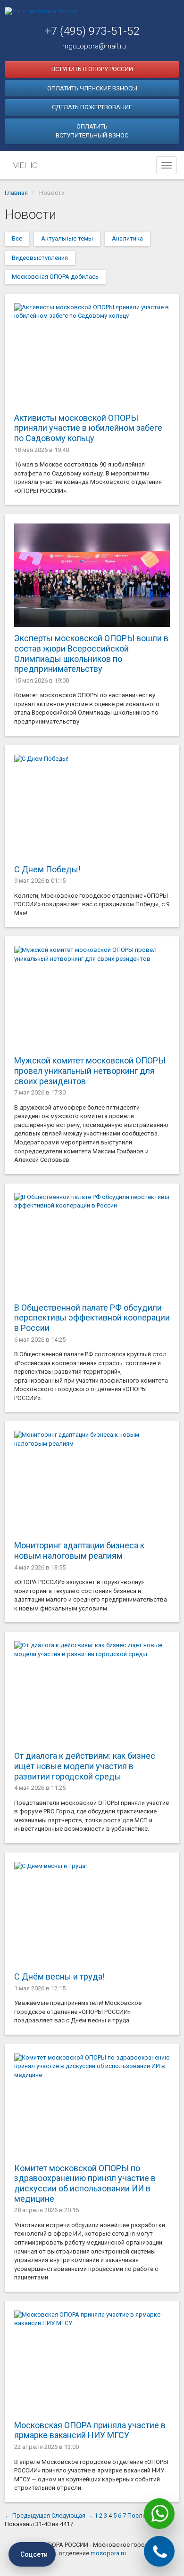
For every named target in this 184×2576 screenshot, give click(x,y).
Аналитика (127, 238)
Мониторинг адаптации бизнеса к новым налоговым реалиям (79, 1550)
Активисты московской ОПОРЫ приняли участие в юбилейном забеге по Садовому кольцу (88, 428)
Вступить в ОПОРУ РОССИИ (92, 69)
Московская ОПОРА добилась (55, 277)
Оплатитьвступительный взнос (92, 131)
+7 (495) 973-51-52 (92, 31)
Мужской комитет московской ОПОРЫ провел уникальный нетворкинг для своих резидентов (90, 1071)
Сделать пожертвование (92, 107)
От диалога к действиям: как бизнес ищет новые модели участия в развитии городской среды (85, 1766)
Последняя (143, 2516)
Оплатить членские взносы (92, 88)
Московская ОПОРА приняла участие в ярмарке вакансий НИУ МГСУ (90, 2430)
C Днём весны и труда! (59, 1976)
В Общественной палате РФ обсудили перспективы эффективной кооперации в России (92, 1318)
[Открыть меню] (167, 165)
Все (17, 238)
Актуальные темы (67, 238)
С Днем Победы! (47, 869)
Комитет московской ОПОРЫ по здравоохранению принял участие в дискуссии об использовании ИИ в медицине (85, 2183)
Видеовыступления (40, 258)
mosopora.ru (108, 2553)
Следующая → (72, 2516)
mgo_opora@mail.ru (94, 46)
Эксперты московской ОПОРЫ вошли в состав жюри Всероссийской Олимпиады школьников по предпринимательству (91, 653)
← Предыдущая (27, 2516)
